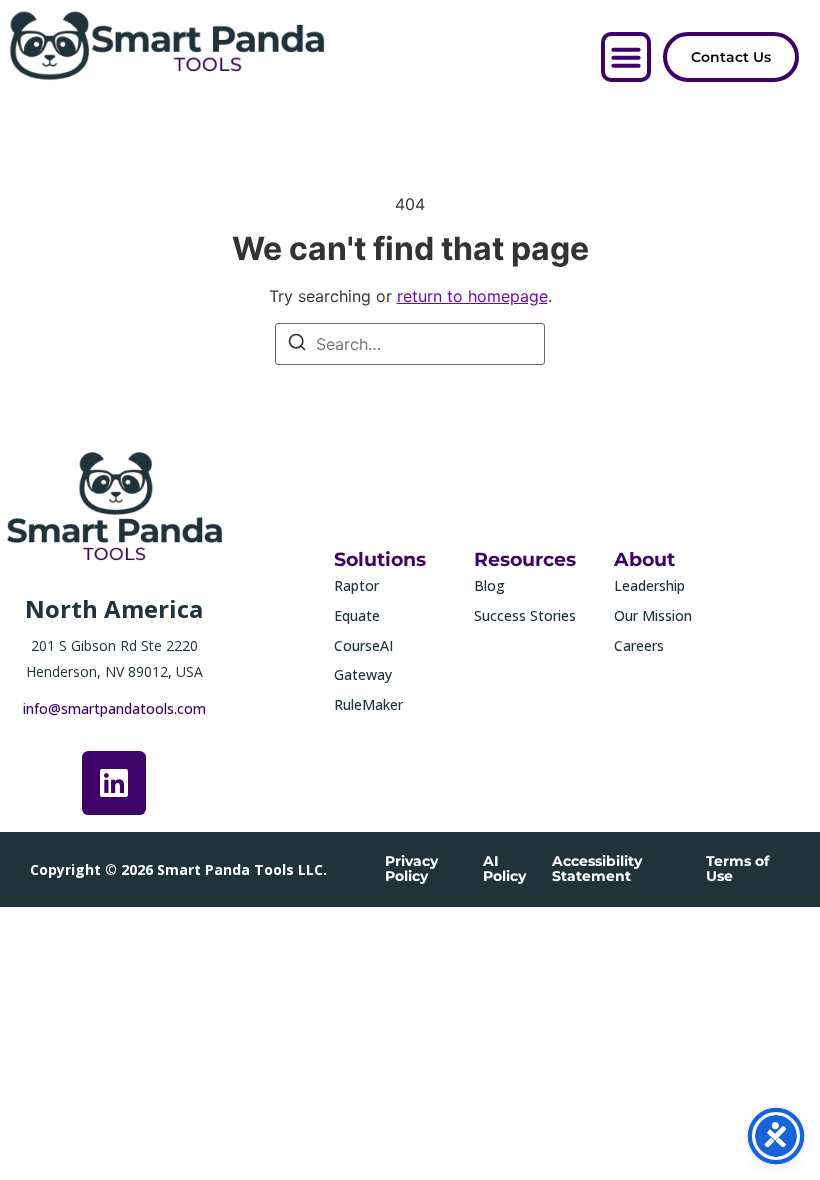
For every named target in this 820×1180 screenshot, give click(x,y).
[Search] (297, 345)
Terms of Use (737, 868)
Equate (357, 615)
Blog (489, 585)
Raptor (356, 585)
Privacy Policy (411, 868)
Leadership (649, 585)
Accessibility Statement (597, 868)
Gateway (363, 674)
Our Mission (653, 615)
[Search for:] (410, 344)
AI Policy (504, 868)
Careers (639, 645)
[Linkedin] (114, 783)
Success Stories (525, 615)
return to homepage (472, 296)
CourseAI (363, 645)
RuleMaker (368, 704)
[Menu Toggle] (626, 57)
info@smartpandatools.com (114, 708)
